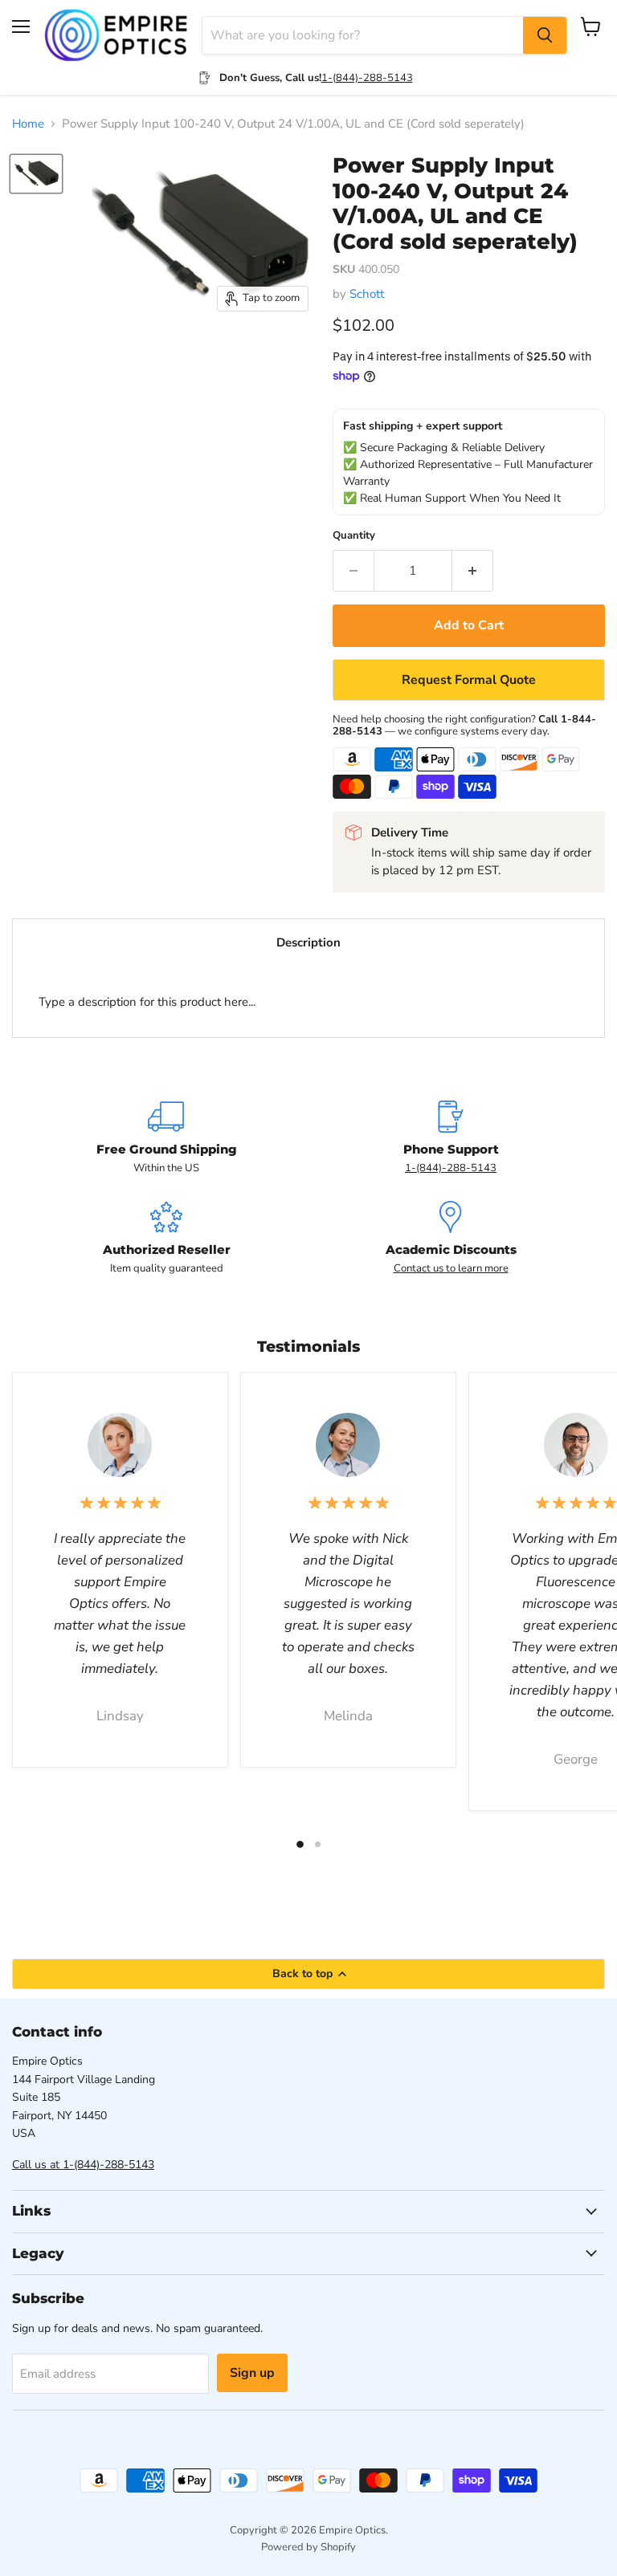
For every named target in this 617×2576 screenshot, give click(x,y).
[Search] (545, 35)
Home (28, 124)
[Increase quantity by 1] (473, 571)
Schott (367, 294)
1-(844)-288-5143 (367, 78)
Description (308, 942)
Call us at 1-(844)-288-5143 (83, 2165)
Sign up (252, 2373)
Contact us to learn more (451, 1268)
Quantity (354, 536)
